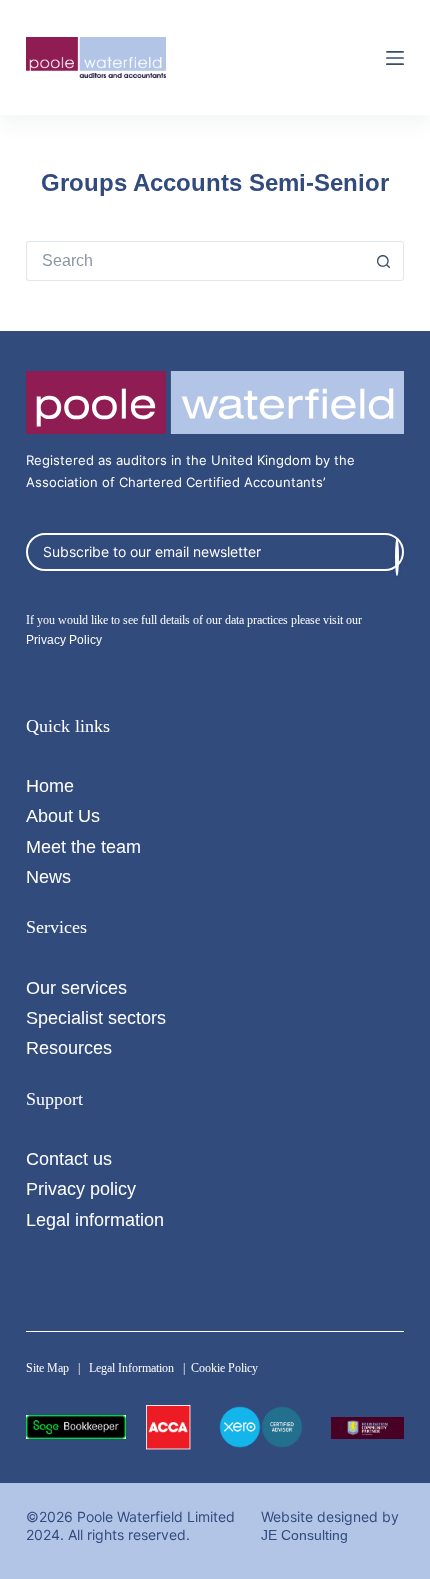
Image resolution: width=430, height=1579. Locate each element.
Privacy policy (81, 1188)
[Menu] (395, 58)
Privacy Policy (64, 640)
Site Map (47, 1368)
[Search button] (384, 261)
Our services (76, 987)
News (48, 876)
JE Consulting (304, 1535)
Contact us (69, 1158)
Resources (69, 1047)
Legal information (95, 1219)
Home (50, 785)
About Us (63, 815)
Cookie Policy (224, 1368)
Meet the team (83, 846)
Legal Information (131, 1368)
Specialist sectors (96, 1017)
